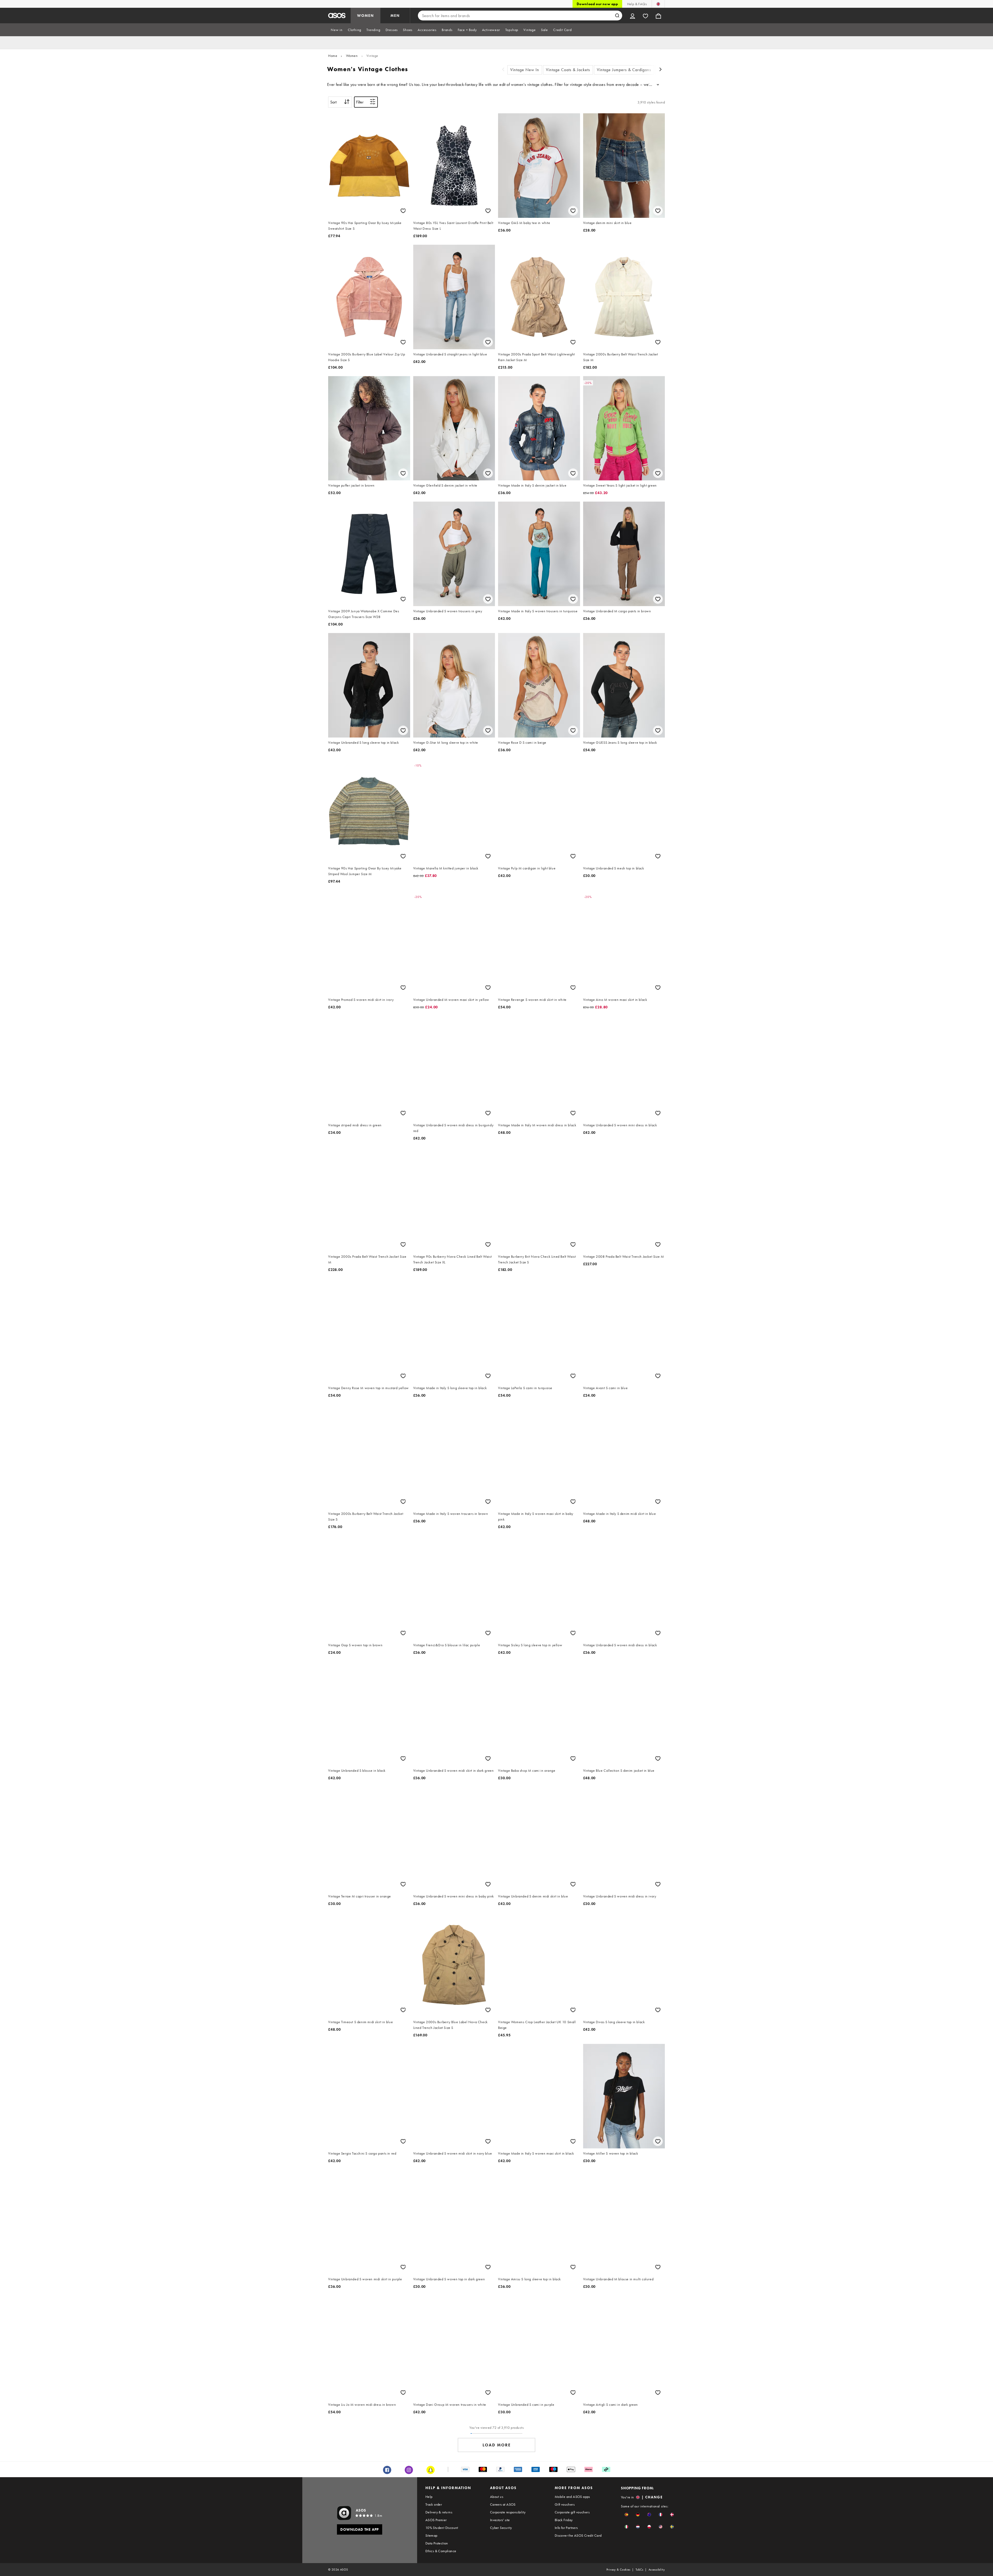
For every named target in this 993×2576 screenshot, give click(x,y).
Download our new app (597, 4)
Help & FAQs (637, 4)
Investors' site (500, 2520)
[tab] (337, 30)
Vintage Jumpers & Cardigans (624, 70)
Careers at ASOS (503, 2504)
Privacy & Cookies (618, 2570)
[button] (626, 2515)
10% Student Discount (442, 2528)
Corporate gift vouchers (572, 2512)
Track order (434, 2504)
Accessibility (657, 2570)
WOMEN (366, 16)
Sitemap (431, 2535)
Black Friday (564, 2520)
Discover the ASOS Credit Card (578, 2535)
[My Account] (633, 16)
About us (497, 2497)
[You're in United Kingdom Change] (658, 4)
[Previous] (503, 70)
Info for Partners (566, 2528)
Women (352, 56)
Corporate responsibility (508, 2512)
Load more (497, 2445)
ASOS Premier (436, 2520)
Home (333, 56)
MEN (395, 16)
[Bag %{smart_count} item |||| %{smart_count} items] (658, 16)
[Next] (661, 70)
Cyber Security (501, 2528)
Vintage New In (525, 70)
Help (429, 2497)
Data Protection (437, 2543)
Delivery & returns (439, 2512)
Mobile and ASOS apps (572, 2497)
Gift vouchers (565, 2504)
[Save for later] (403, 211)
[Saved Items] (645, 16)
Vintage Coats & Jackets (568, 70)
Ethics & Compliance (441, 2551)
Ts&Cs (640, 2570)
